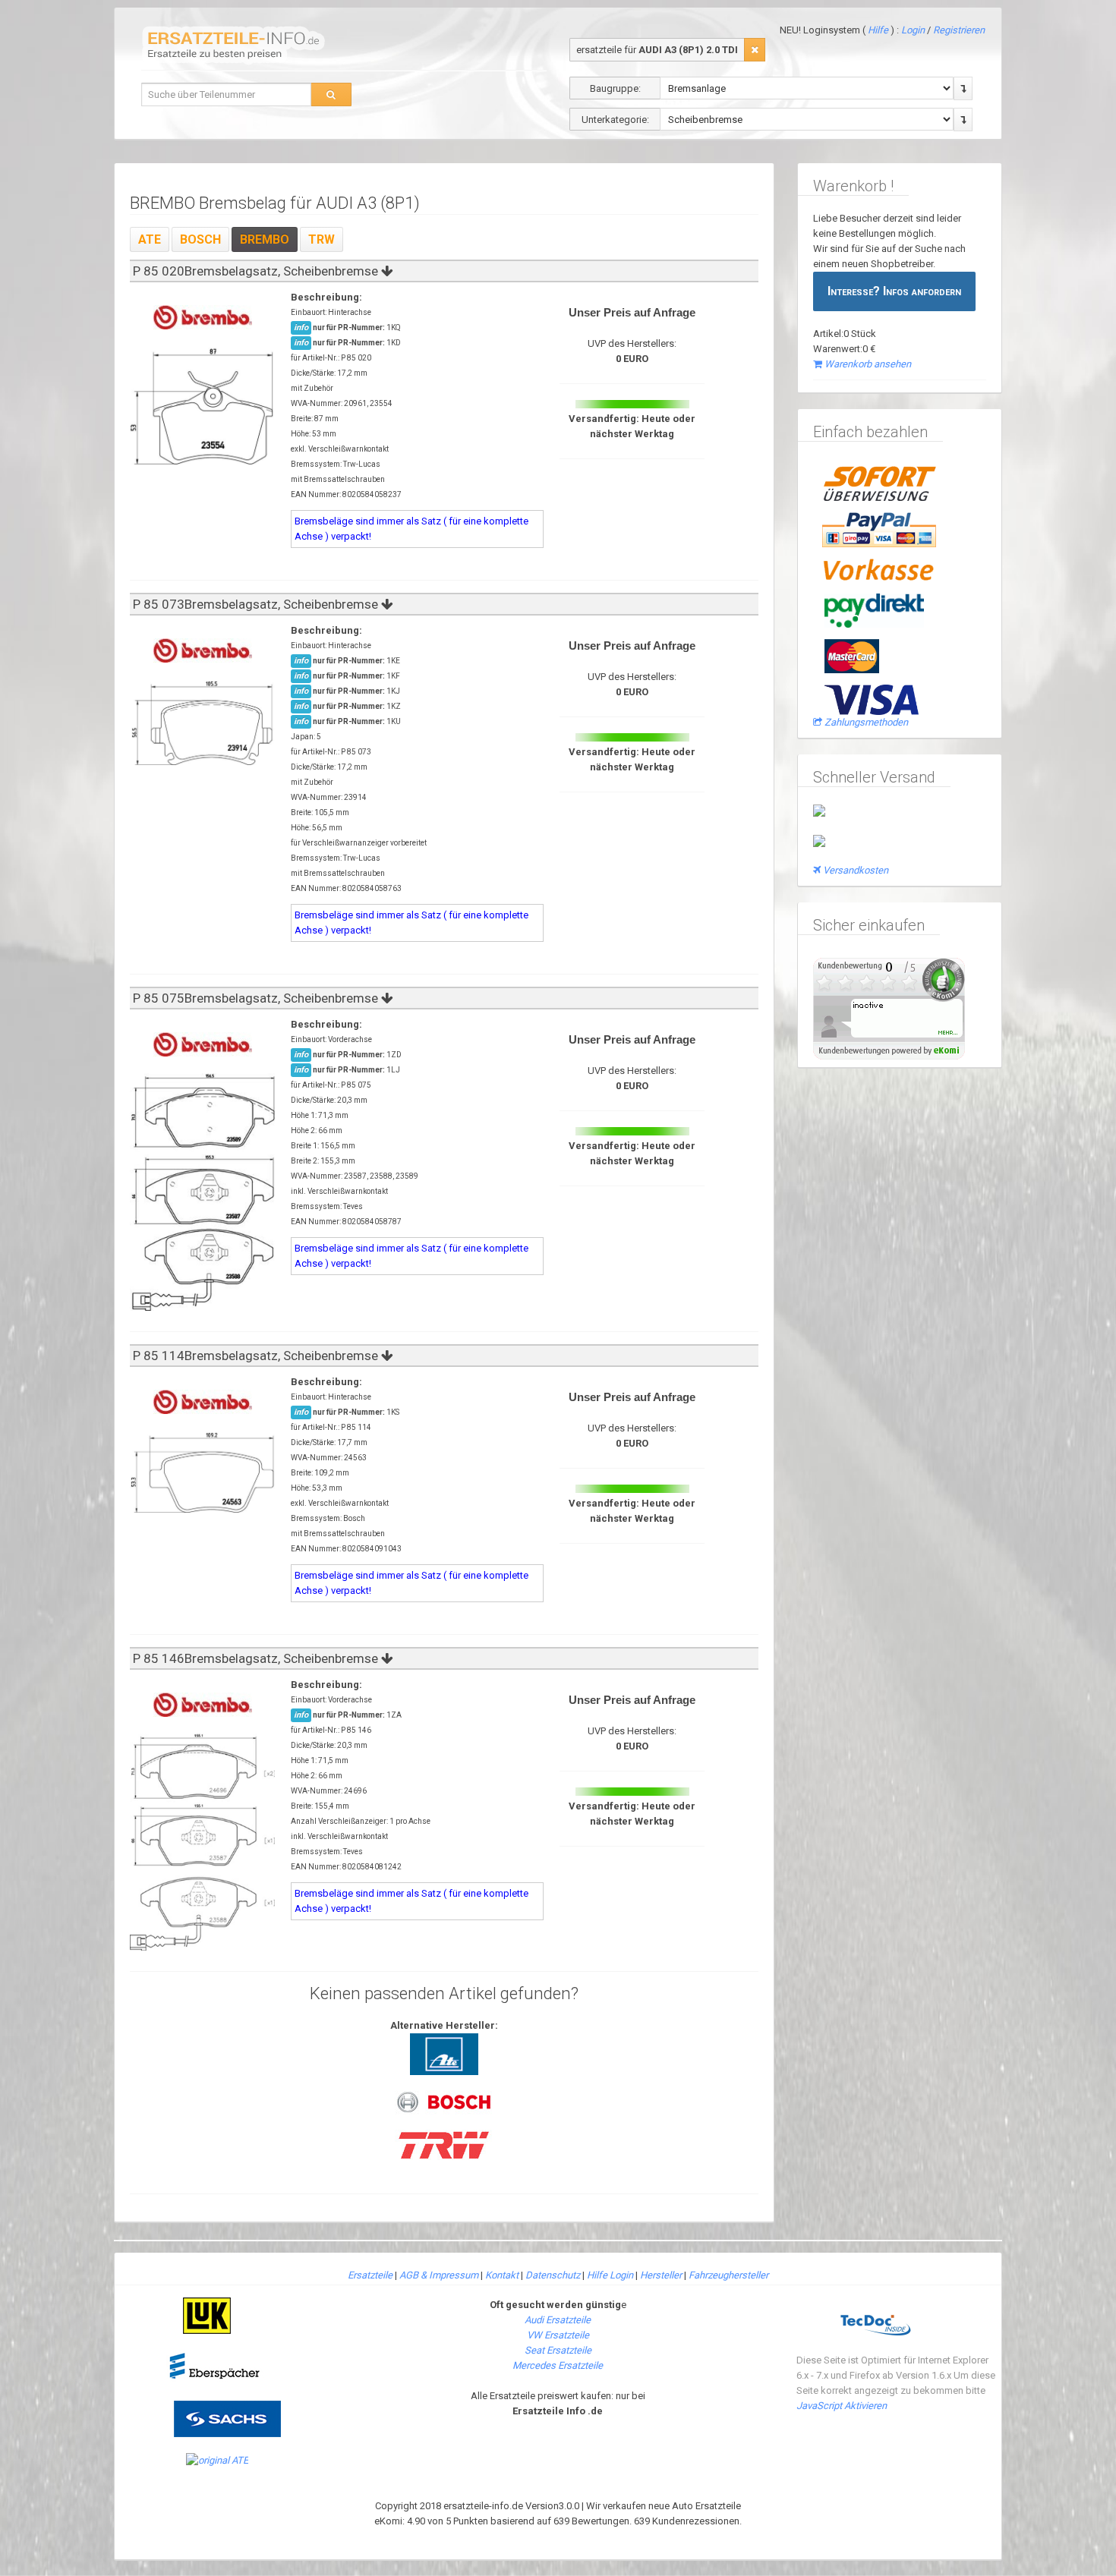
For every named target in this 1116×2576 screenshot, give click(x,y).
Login (914, 30)
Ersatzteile (370, 2275)
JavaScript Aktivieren (842, 2406)
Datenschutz (553, 2275)
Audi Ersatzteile (558, 2320)
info (301, 328)
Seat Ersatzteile (558, 2350)
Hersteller (661, 2275)
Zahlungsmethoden (866, 722)
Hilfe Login (610, 2275)
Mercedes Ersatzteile (558, 2365)
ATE (150, 239)
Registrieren (959, 30)
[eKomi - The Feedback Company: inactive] (889, 1008)
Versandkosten (856, 870)
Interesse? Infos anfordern (894, 291)
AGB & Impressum (439, 2275)
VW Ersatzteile (558, 2335)
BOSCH (200, 239)
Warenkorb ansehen (868, 364)
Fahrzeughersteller (728, 2275)
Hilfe (878, 30)
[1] (755, 50)
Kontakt (502, 2275)
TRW (322, 239)
